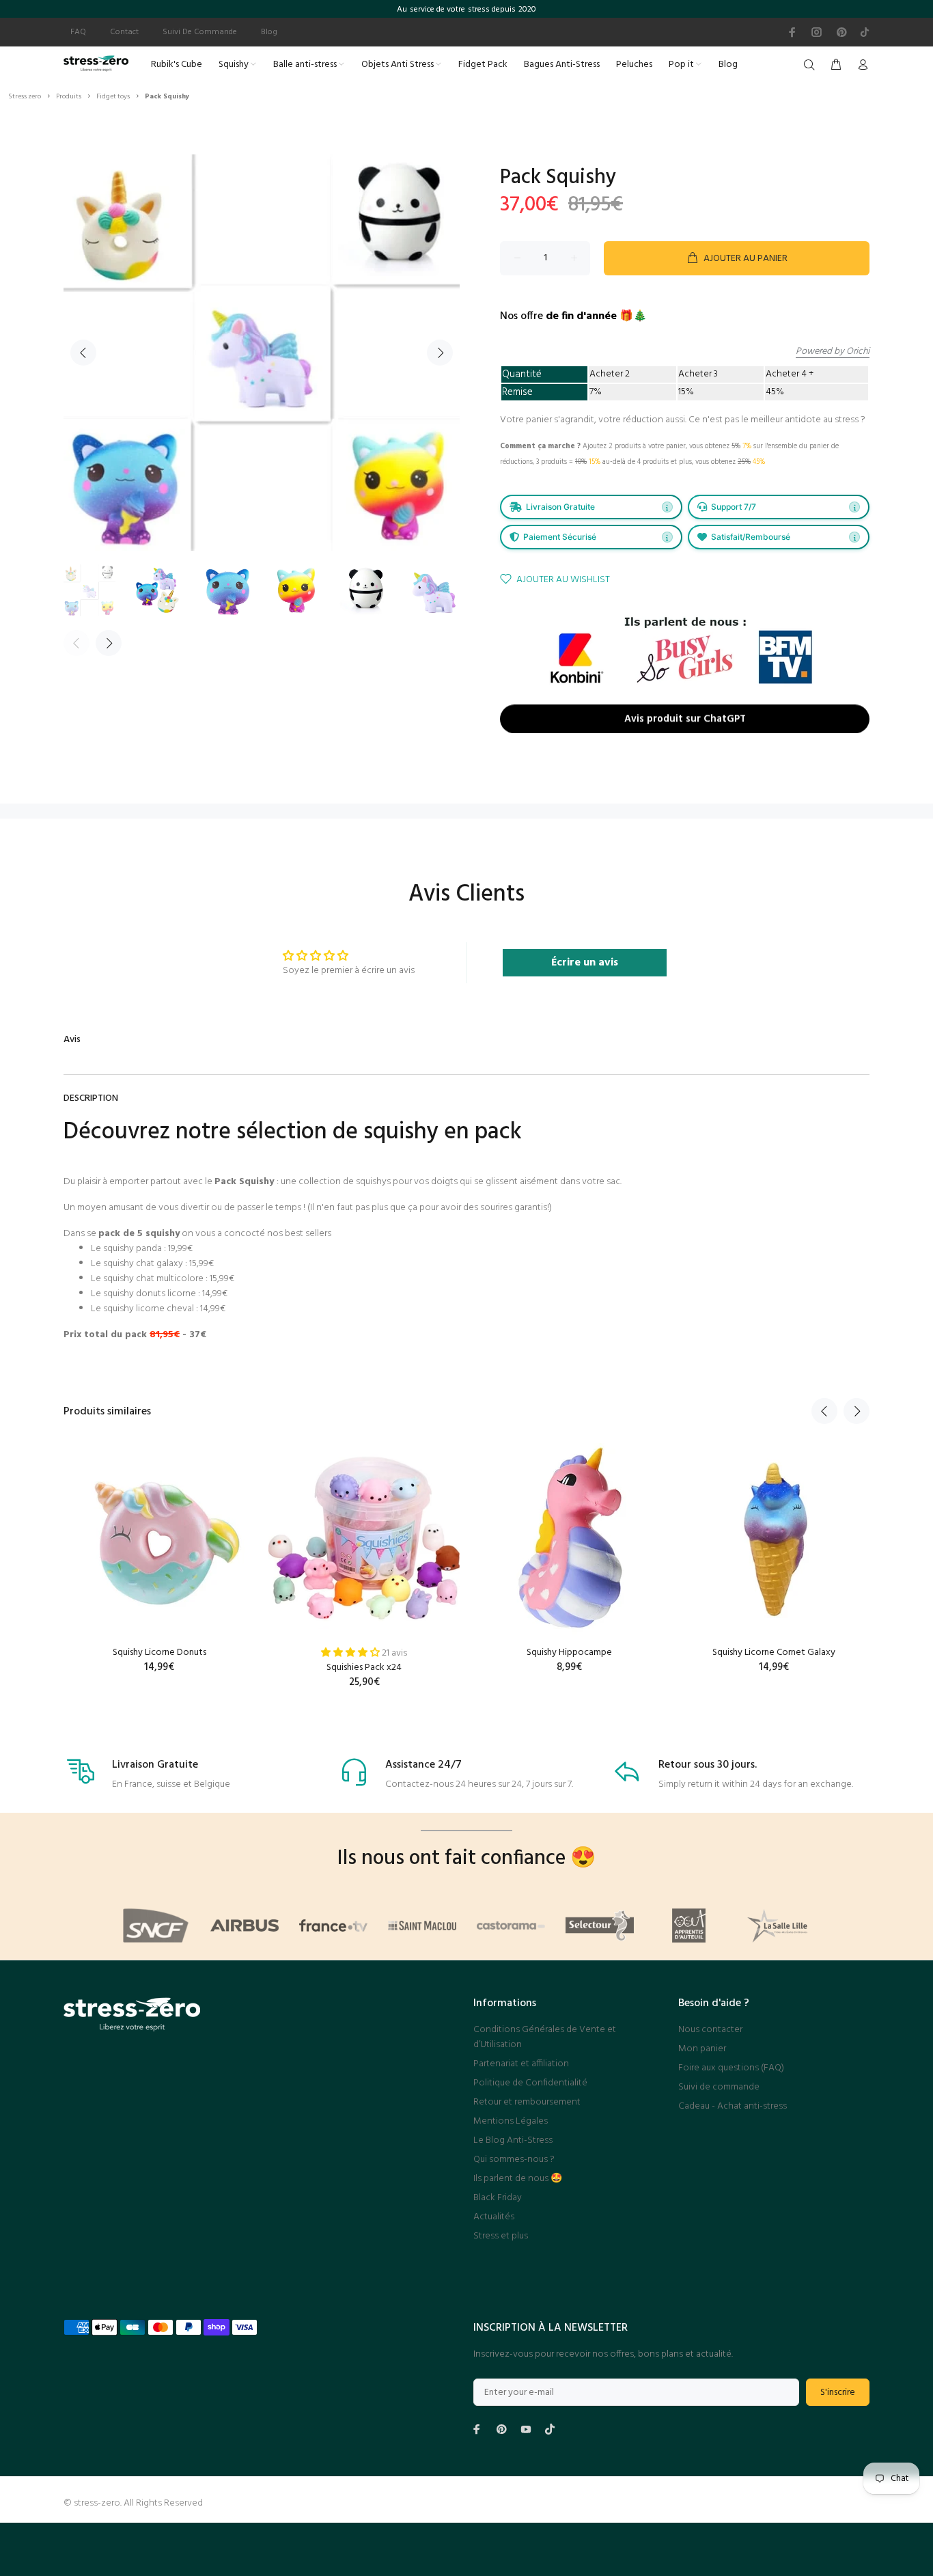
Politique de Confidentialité (530, 2083)
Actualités (494, 2217)
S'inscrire (838, 2393)
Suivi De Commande (200, 32)
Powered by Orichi (833, 352)
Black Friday (498, 2198)
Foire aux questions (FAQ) (731, 2068)
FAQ (78, 32)
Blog (269, 32)
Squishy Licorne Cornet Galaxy (774, 1653)
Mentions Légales (511, 2121)
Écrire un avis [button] (585, 963)
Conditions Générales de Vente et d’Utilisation (545, 2037)
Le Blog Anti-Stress (513, 2140)
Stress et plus (501, 2236)
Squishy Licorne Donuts (159, 1653)
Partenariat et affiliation (521, 2064)
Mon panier (702, 2049)
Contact (124, 32)
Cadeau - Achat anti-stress (733, 2106)
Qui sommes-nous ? (514, 2160)
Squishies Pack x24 (364, 1668)
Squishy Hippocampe (569, 1653)
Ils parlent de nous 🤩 (518, 2179)
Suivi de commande (719, 2087)
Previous (83, 353)
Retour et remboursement (527, 2102)
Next (440, 353)
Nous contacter (710, 2030)
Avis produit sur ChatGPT (685, 722)
